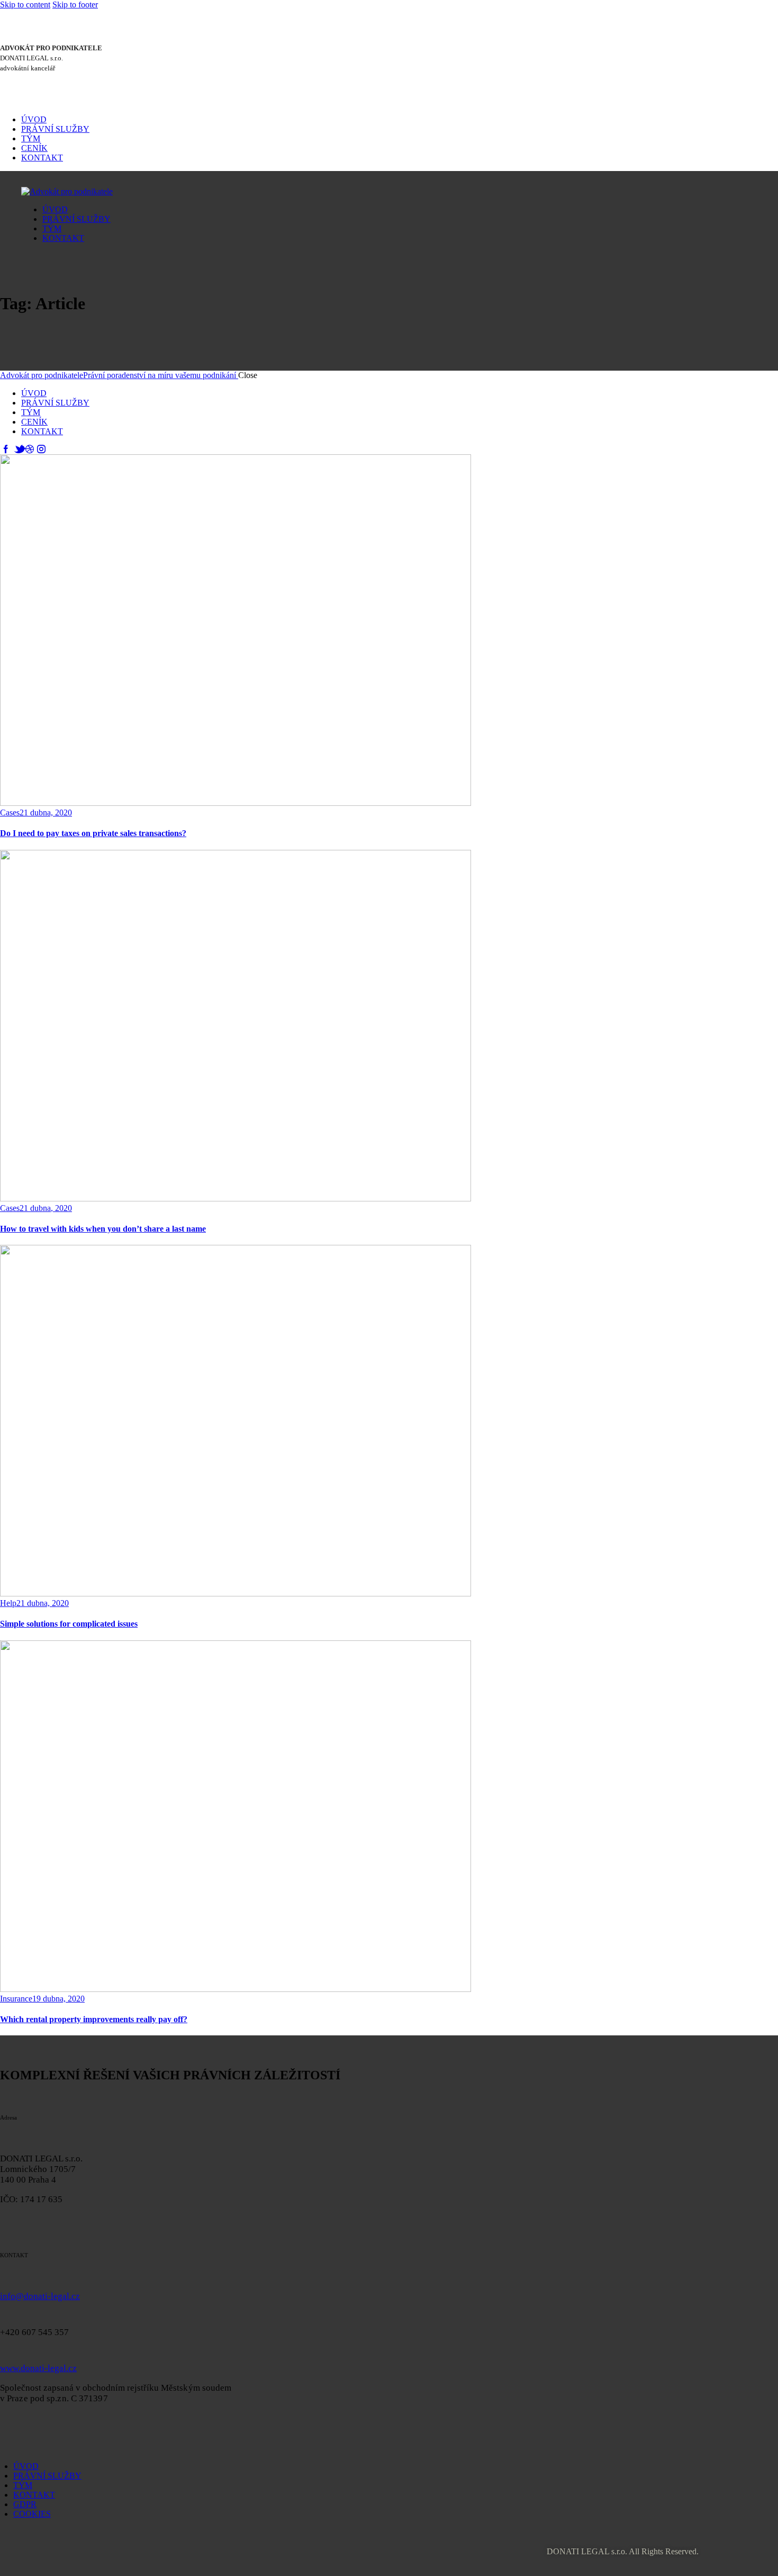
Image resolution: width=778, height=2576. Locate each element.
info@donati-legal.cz (40, 2296)
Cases (10, 813)
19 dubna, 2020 (58, 1999)
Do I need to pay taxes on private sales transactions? (93, 833)
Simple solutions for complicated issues (69, 1624)
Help (8, 1603)
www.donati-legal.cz (38, 2368)
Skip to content (25, 5)
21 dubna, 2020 (46, 813)
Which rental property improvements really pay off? (94, 2019)
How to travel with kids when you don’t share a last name (103, 1229)
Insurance (16, 1999)
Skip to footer (75, 5)
